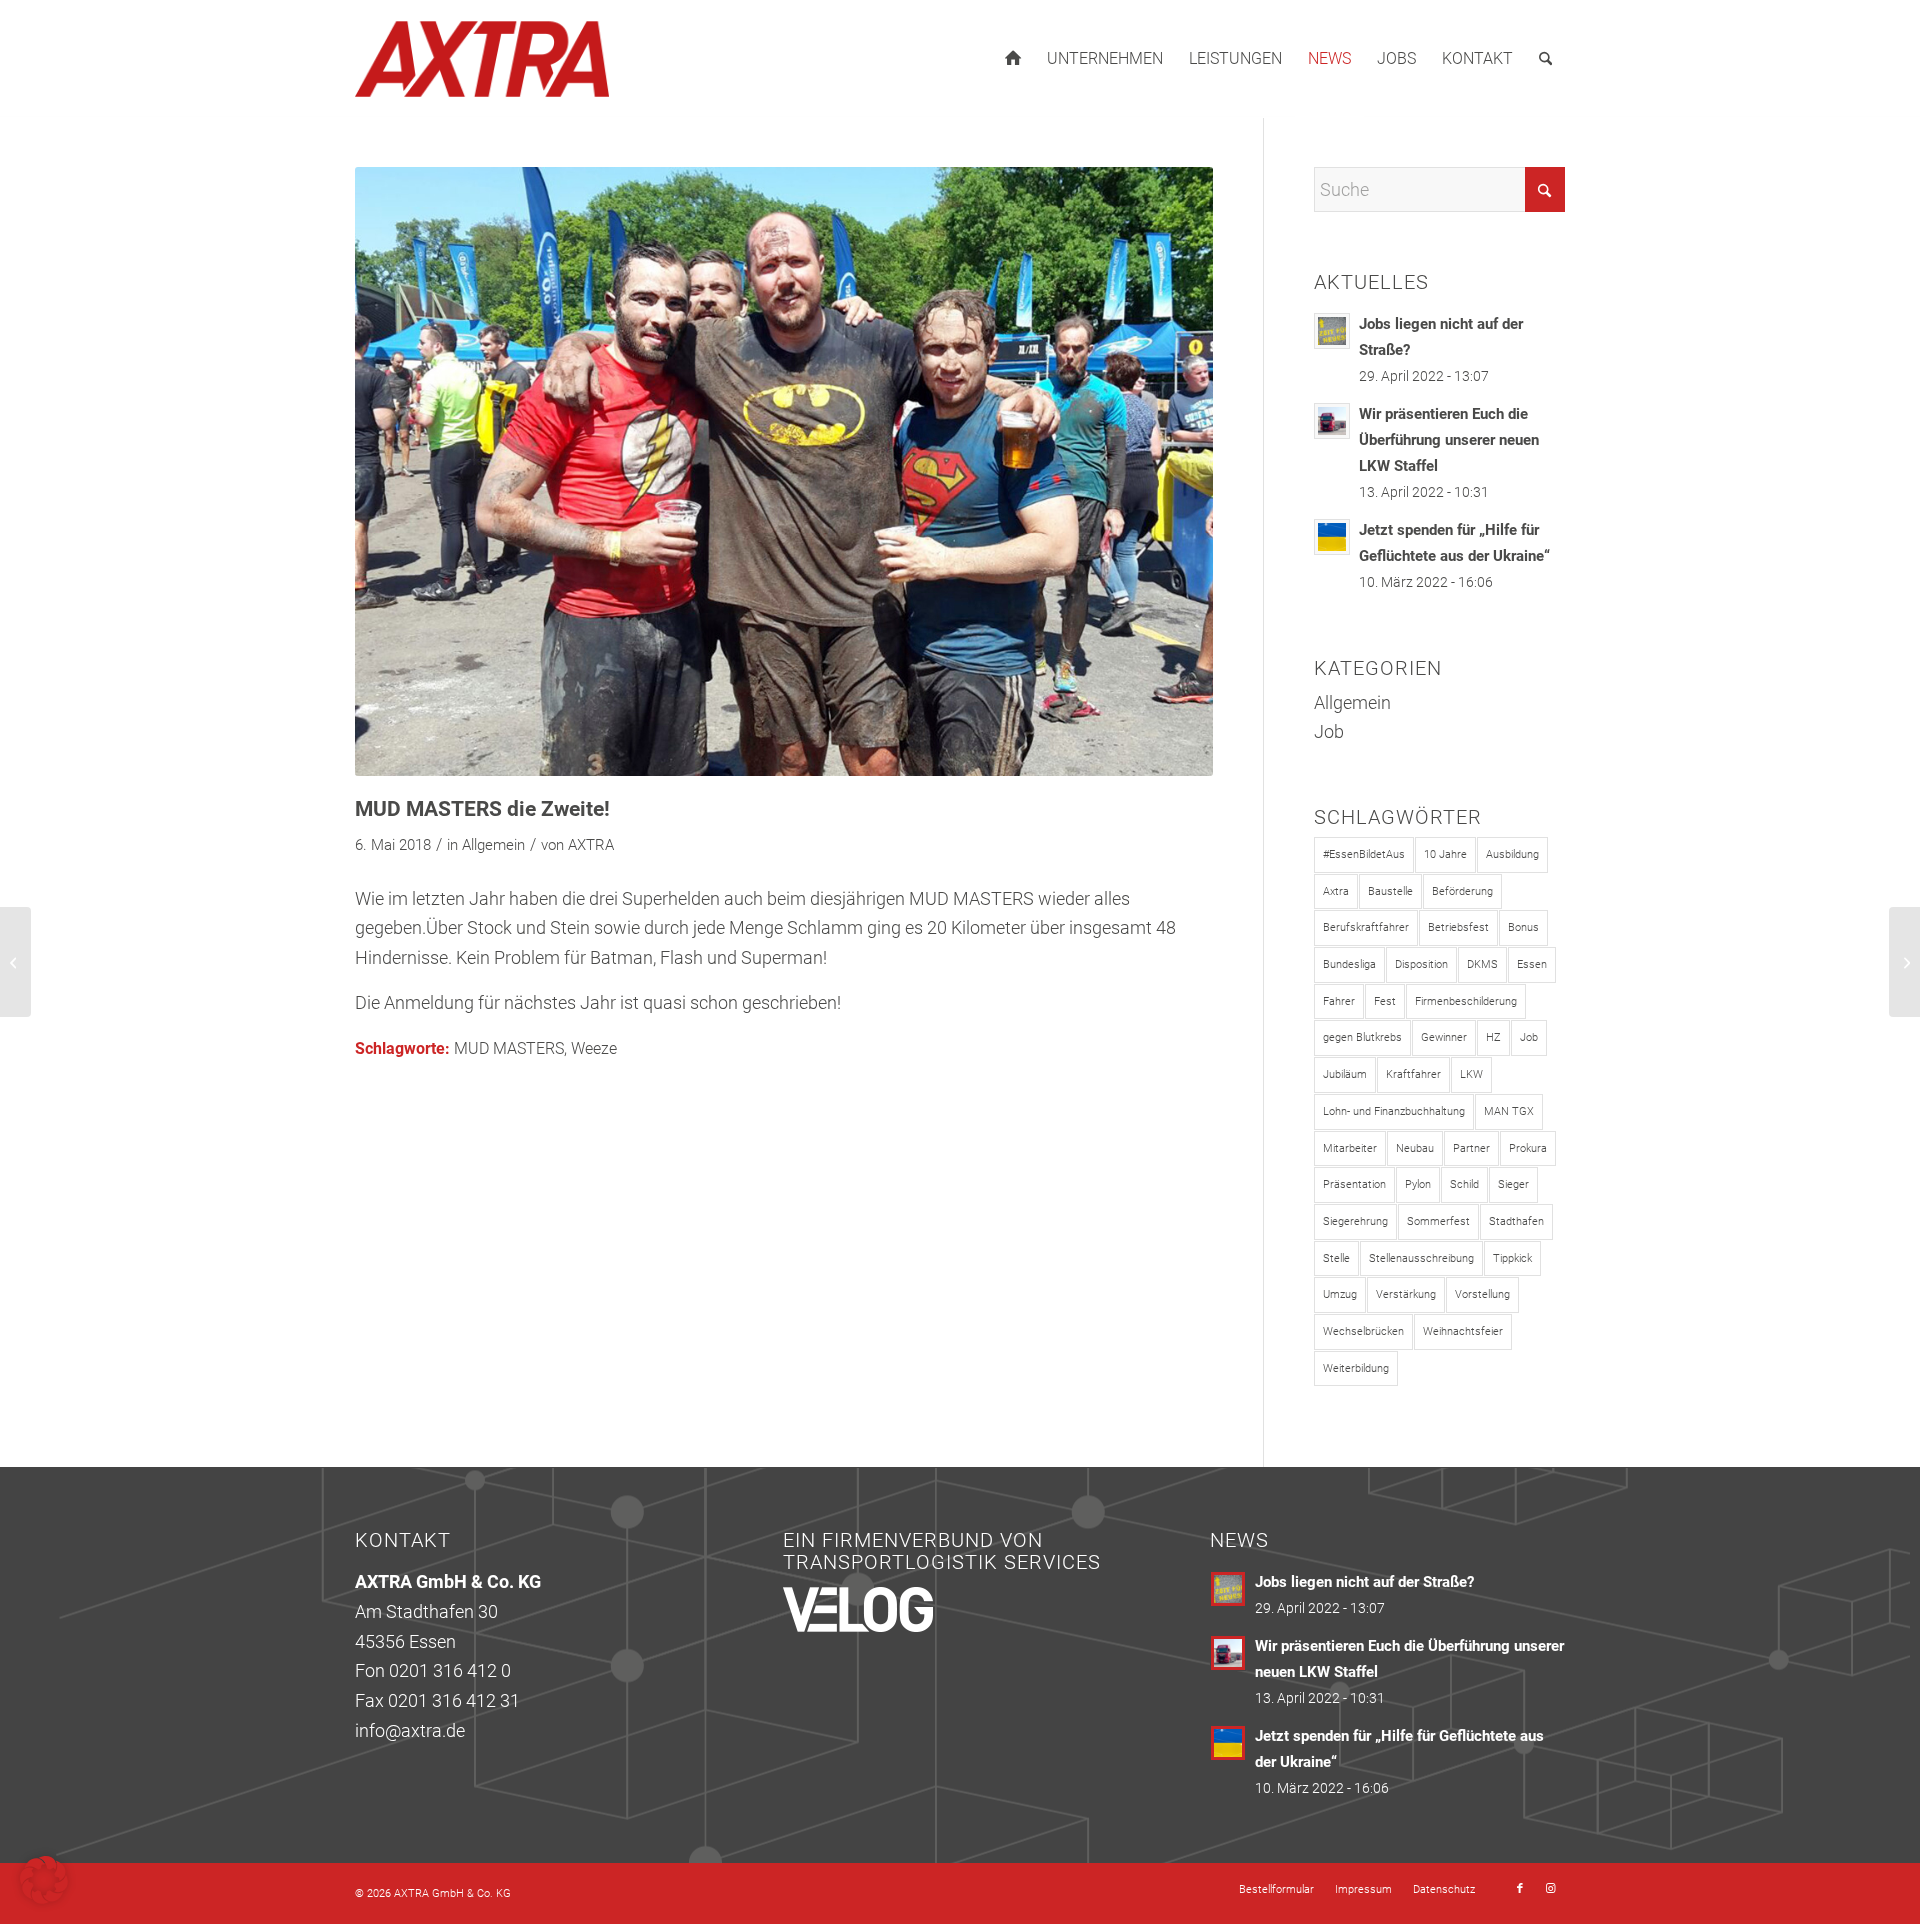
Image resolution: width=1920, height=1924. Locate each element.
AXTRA (591, 845)
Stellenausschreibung (1421, 1258)
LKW (1471, 1074)
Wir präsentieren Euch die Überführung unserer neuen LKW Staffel (1449, 440)
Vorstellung (1482, 1294)
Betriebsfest (1458, 927)
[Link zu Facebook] (1520, 1889)
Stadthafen (1516, 1221)
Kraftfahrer (1413, 1074)
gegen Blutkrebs (1362, 1037)
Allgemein (493, 845)
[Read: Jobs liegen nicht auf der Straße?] (1332, 331)
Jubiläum (1345, 1074)
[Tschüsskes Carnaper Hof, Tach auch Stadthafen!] (15, 962)
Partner (1471, 1148)
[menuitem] (1013, 59)
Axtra (1336, 891)
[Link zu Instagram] (1550, 1889)
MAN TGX (1509, 1111)
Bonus (1523, 927)
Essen (1532, 964)
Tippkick (1512, 1258)
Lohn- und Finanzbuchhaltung (1394, 1111)
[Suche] (1545, 59)
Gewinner (1444, 1037)
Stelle (1336, 1258)
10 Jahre (1445, 854)
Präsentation (1354, 1184)
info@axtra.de (410, 1730)
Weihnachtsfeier (1463, 1331)
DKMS (1482, 964)
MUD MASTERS (509, 1048)
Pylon (1418, 1184)
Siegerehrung (1355, 1221)
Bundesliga (1349, 964)
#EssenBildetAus (1364, 854)
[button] (44, 1880)
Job (1329, 731)
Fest (1385, 1001)
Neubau (1415, 1148)
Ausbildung (1512, 854)
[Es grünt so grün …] (1904, 962)
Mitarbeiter (1350, 1148)
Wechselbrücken (1363, 1331)
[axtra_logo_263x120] (482, 59)
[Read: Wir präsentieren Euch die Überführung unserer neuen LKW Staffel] (1332, 421)
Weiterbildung (1356, 1368)
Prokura (1528, 1148)
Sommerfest (1438, 1221)
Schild (1464, 1184)
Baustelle (1390, 891)
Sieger (1513, 1184)
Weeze (594, 1048)
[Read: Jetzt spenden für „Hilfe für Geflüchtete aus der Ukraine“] (1332, 537)
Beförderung (1462, 891)
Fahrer (1339, 1001)
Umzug (1340, 1294)
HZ (1493, 1037)
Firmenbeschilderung (1466, 1001)
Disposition (1421, 964)
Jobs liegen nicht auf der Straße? (1364, 1582)
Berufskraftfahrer (1366, 927)
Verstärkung (1406, 1294)
